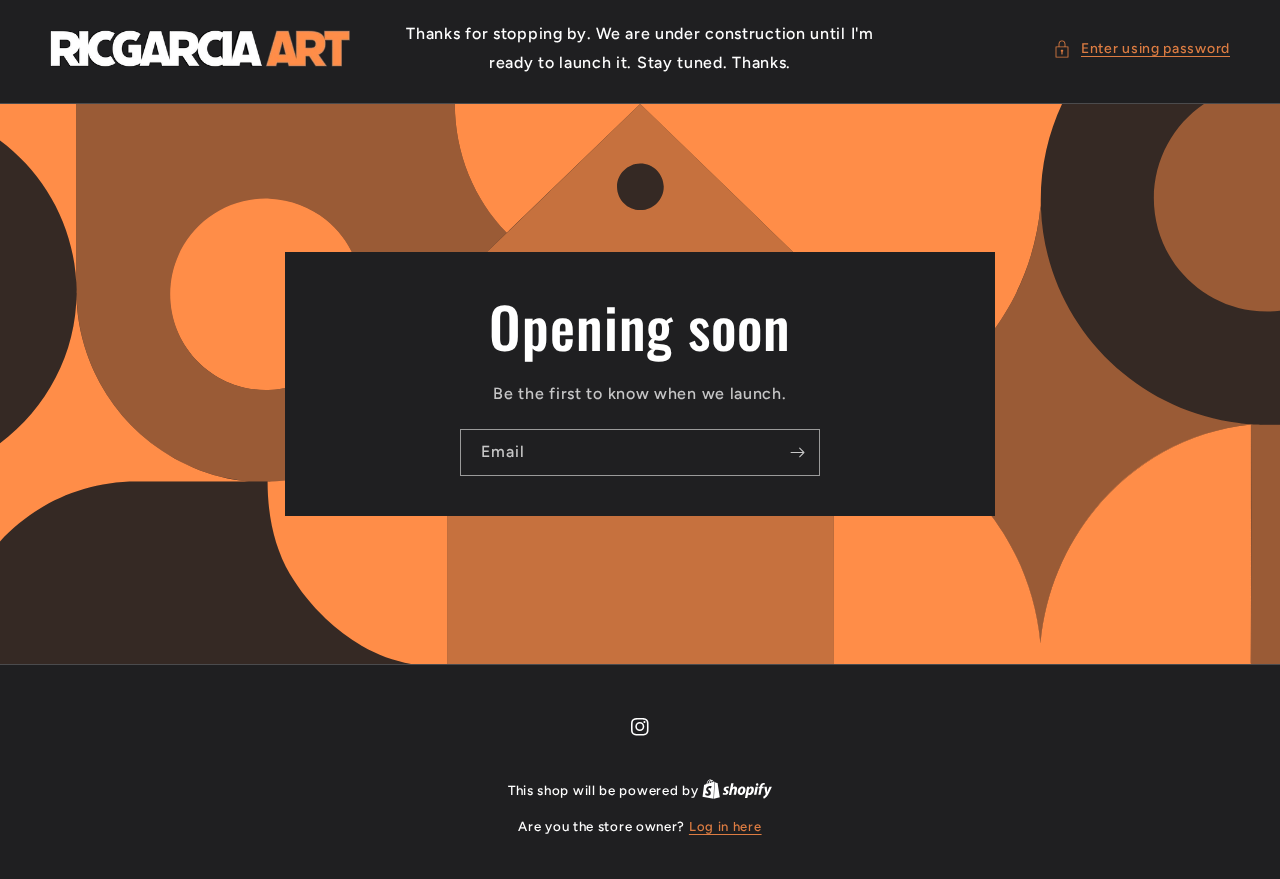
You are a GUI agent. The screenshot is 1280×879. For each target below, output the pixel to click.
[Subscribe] (797, 451)
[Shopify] (737, 790)
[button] (1141, 48)
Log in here (725, 826)
